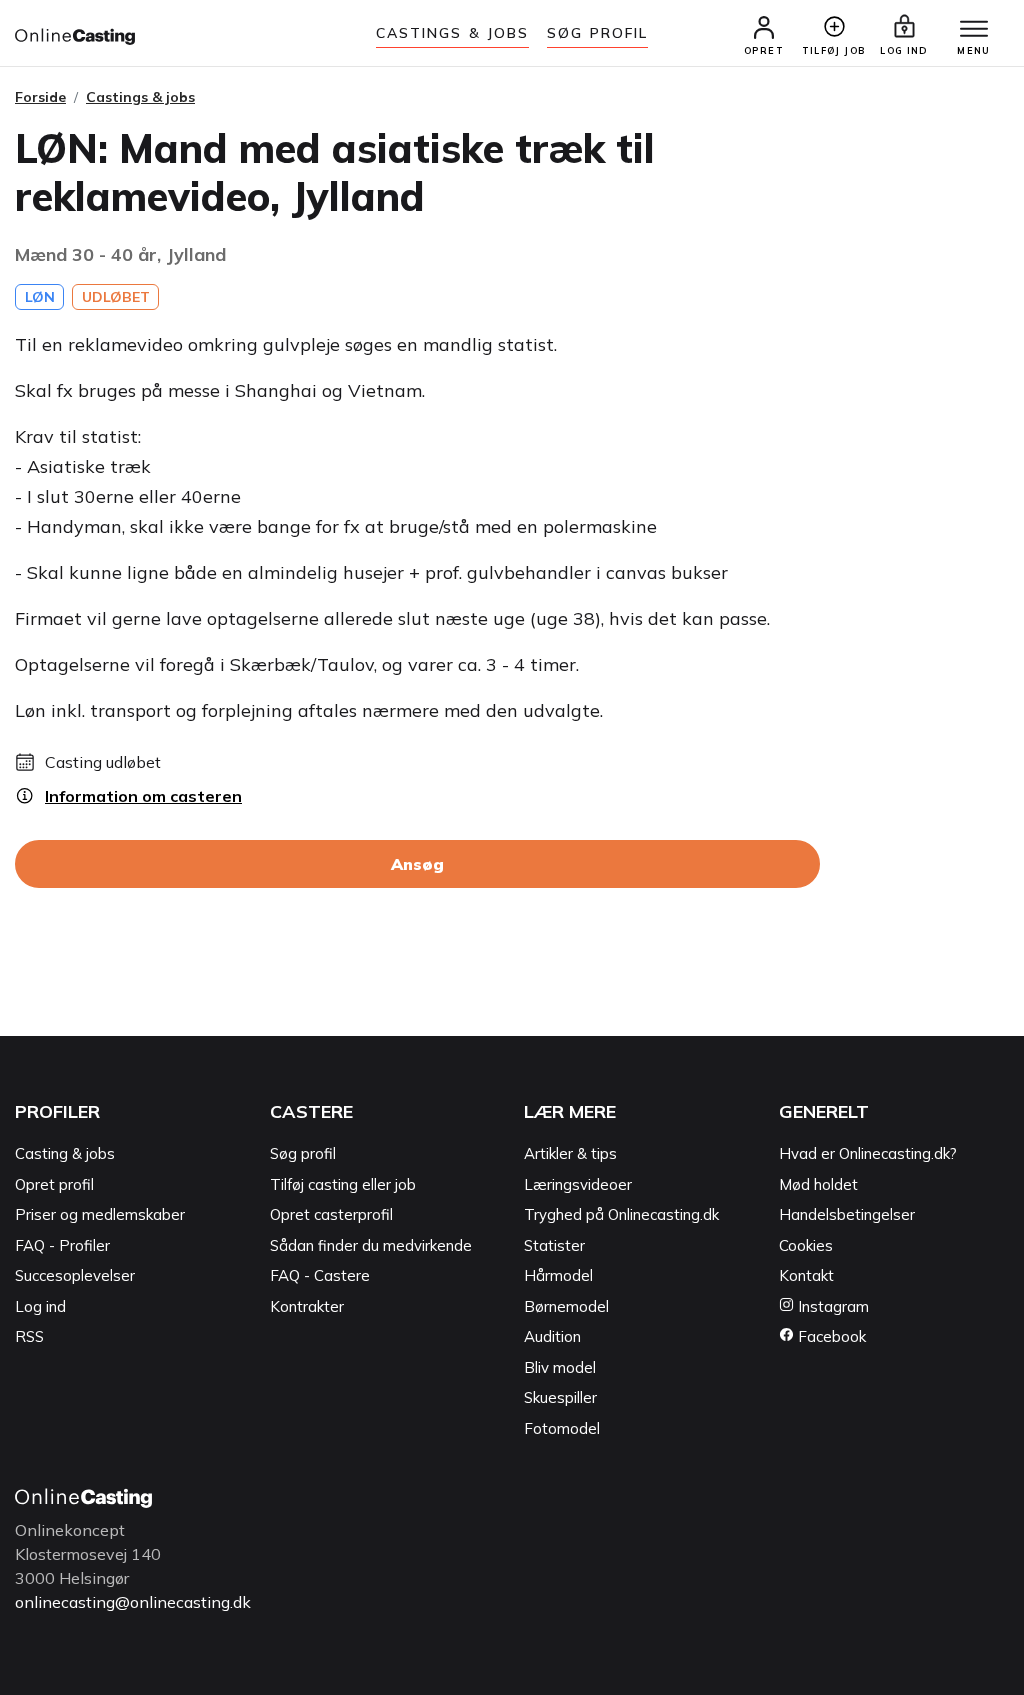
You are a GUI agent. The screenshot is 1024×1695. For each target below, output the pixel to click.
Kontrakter (307, 1306)
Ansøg (417, 864)
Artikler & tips (570, 1153)
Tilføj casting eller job (343, 1184)
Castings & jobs (453, 33)
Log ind (40, 1306)
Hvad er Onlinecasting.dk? (868, 1153)
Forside (40, 97)
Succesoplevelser (75, 1275)
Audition (552, 1336)
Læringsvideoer (578, 1184)
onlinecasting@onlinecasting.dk (133, 1602)
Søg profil (303, 1153)
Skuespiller (560, 1397)
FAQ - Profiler (62, 1245)
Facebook (830, 1336)
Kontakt (806, 1275)
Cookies (806, 1245)
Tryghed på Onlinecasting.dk (621, 1214)
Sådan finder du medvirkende (371, 1245)
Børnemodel (566, 1306)
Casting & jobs (65, 1153)
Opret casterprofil (331, 1214)
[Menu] (974, 30)
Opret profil (54, 1184)
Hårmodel (558, 1275)
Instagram (831, 1306)
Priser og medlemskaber (100, 1214)
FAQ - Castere (320, 1275)
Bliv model (560, 1367)
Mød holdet (818, 1184)
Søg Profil (597, 33)
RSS (29, 1336)
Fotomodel (562, 1428)
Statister (554, 1245)
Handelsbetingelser (847, 1214)
